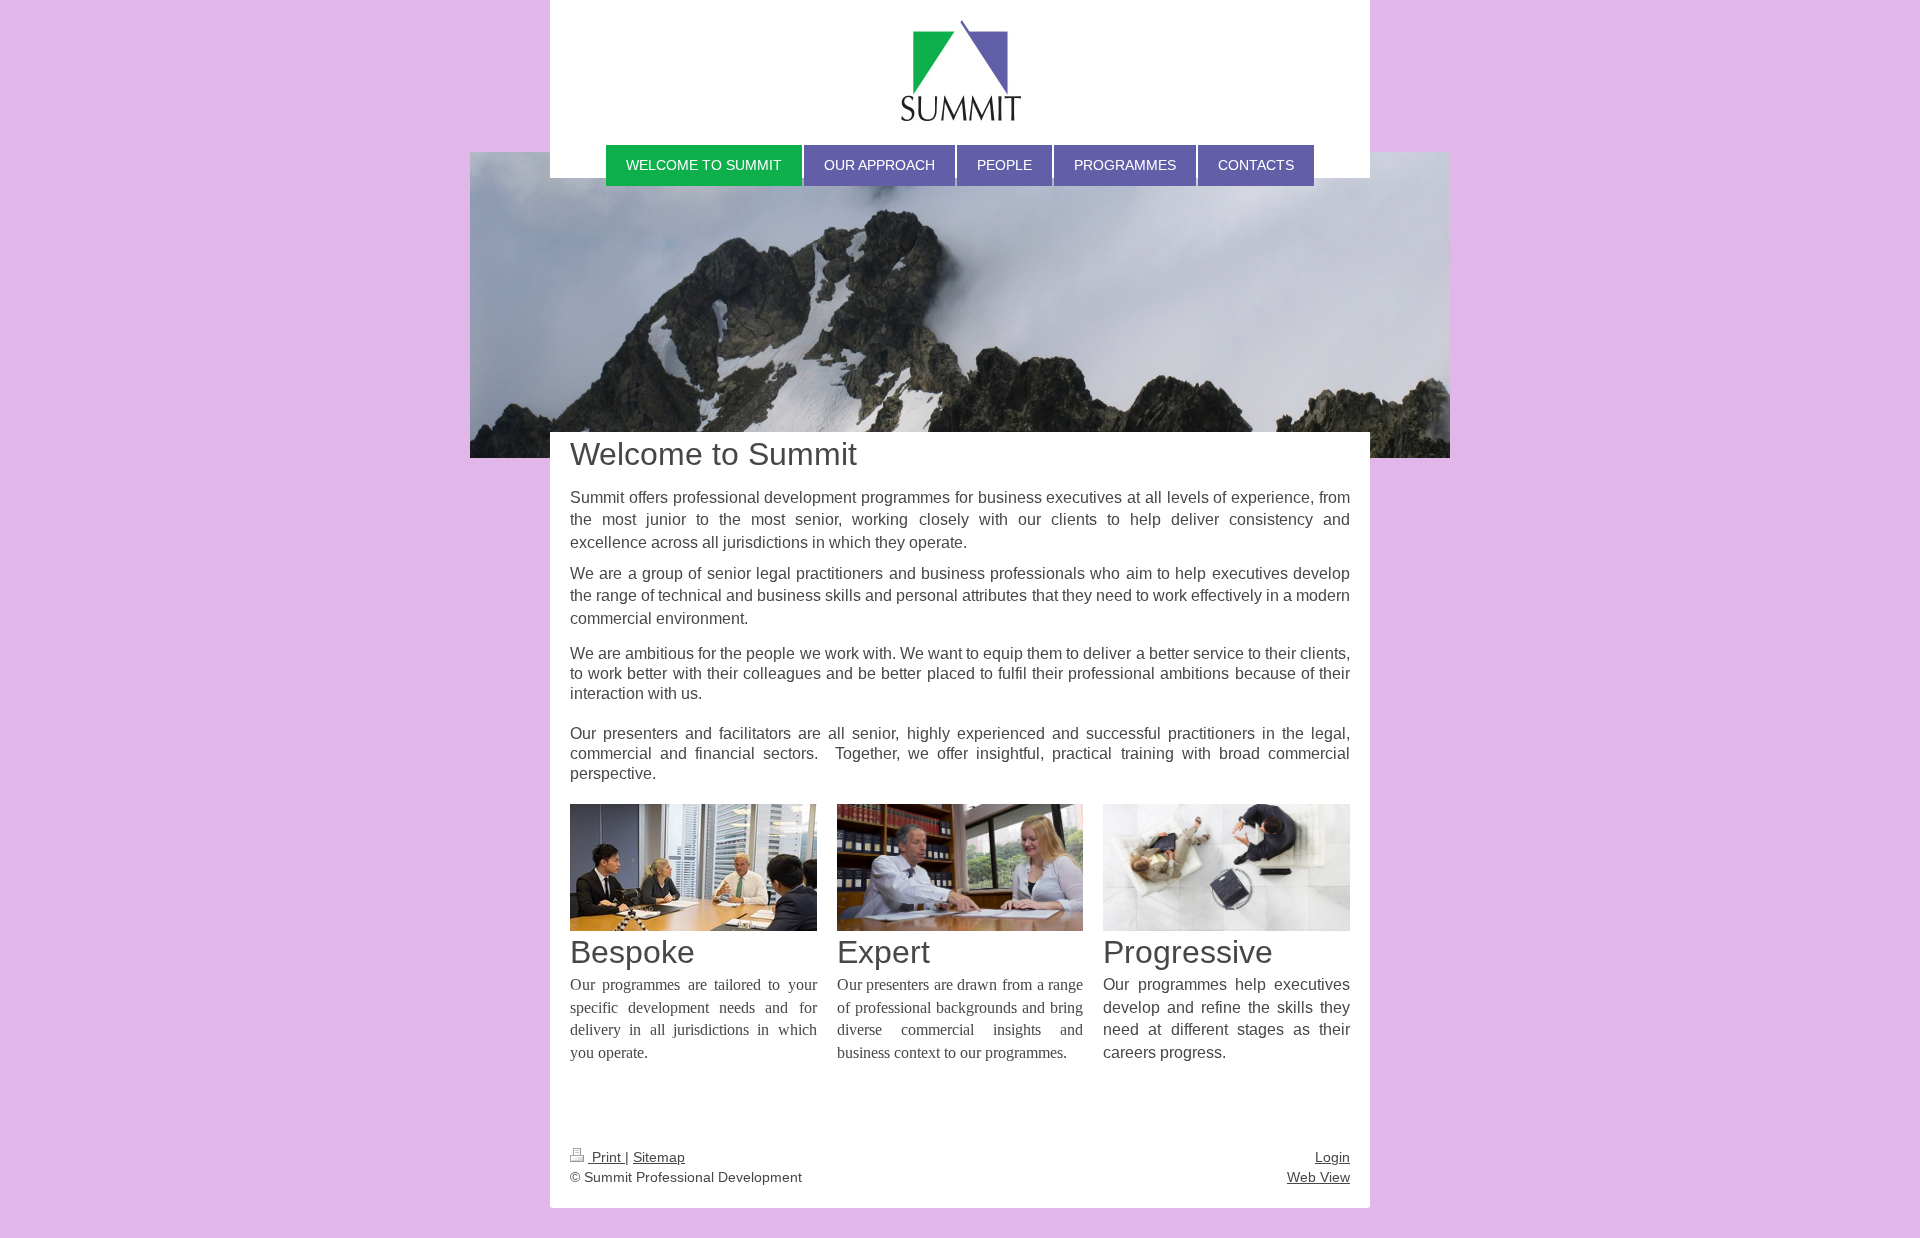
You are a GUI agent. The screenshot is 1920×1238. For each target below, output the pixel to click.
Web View (1318, 1177)
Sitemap (659, 1157)
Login (1332, 1157)
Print (606, 1157)
